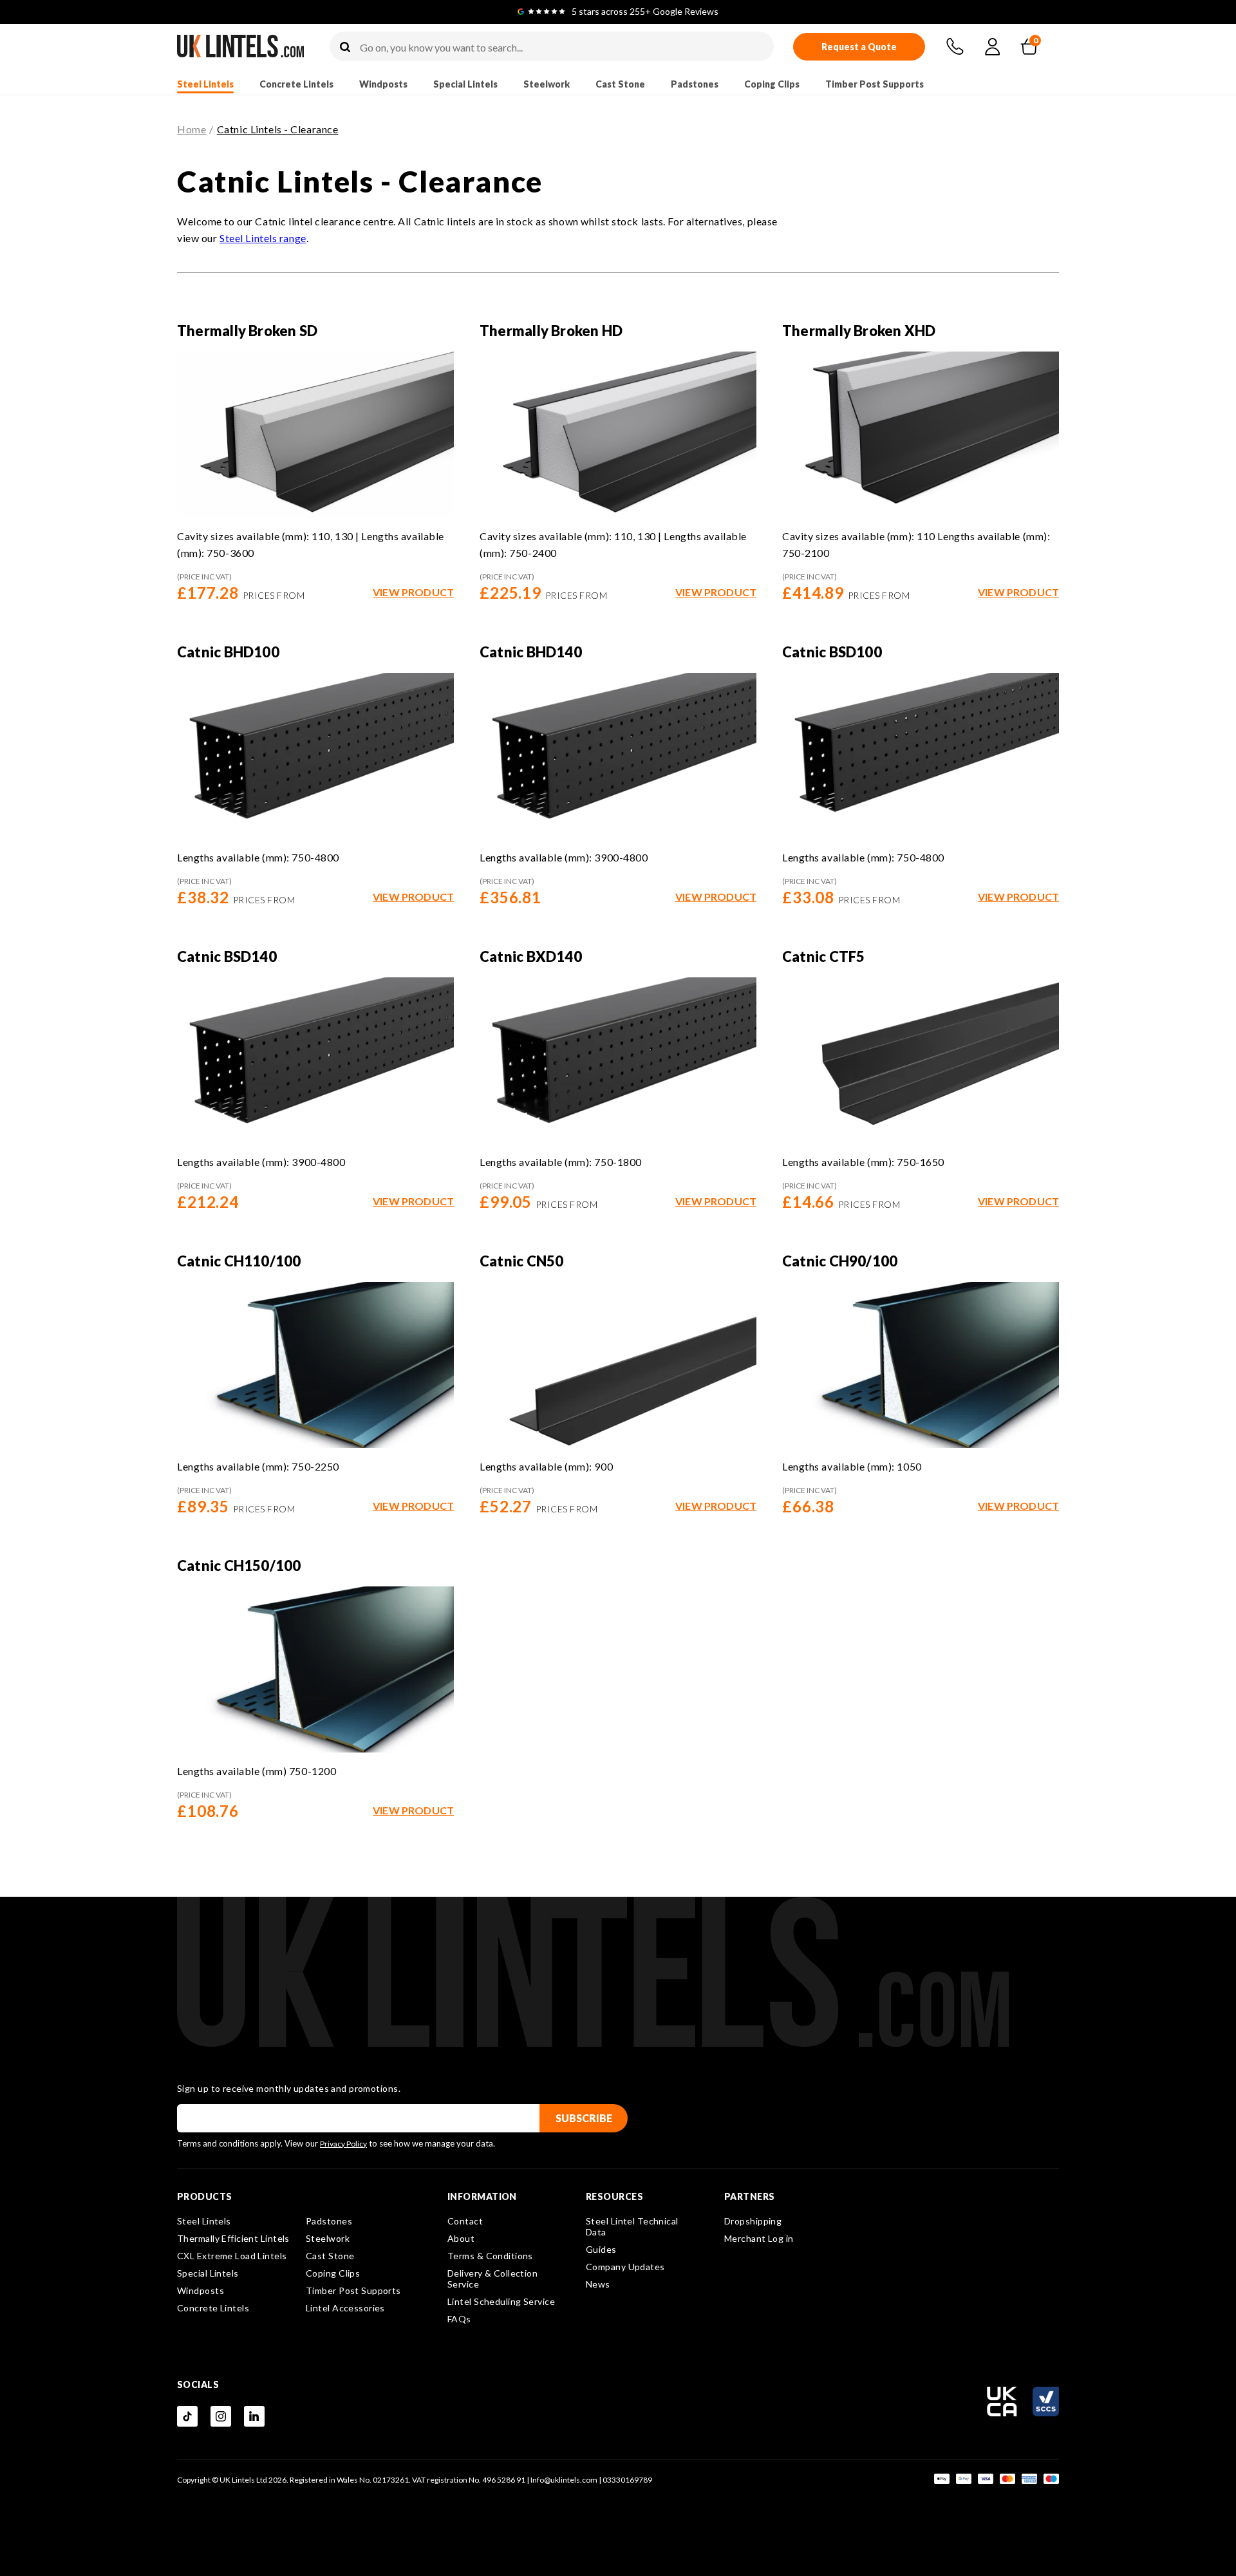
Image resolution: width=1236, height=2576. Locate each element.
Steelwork (547, 84)
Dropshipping (753, 2221)
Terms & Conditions (490, 2256)
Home (192, 129)
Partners (750, 2197)
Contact (465, 2221)
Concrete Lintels (296, 84)
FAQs (459, 2319)
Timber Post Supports (875, 84)
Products (205, 2197)
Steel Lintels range (263, 238)
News (598, 2284)
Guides (601, 2249)
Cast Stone (620, 84)
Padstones (695, 84)
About (461, 2238)
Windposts (383, 84)
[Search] (345, 48)
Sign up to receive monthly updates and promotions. (289, 2089)
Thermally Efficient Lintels (233, 2238)
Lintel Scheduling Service (501, 2301)
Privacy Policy (343, 2144)
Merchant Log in (759, 2238)
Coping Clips (772, 84)
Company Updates (625, 2267)
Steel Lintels (205, 84)
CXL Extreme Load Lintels (232, 2256)
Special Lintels (465, 84)
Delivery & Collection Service (492, 2279)
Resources (614, 2197)
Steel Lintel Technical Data (632, 2226)
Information (482, 2197)
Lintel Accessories (345, 2308)
